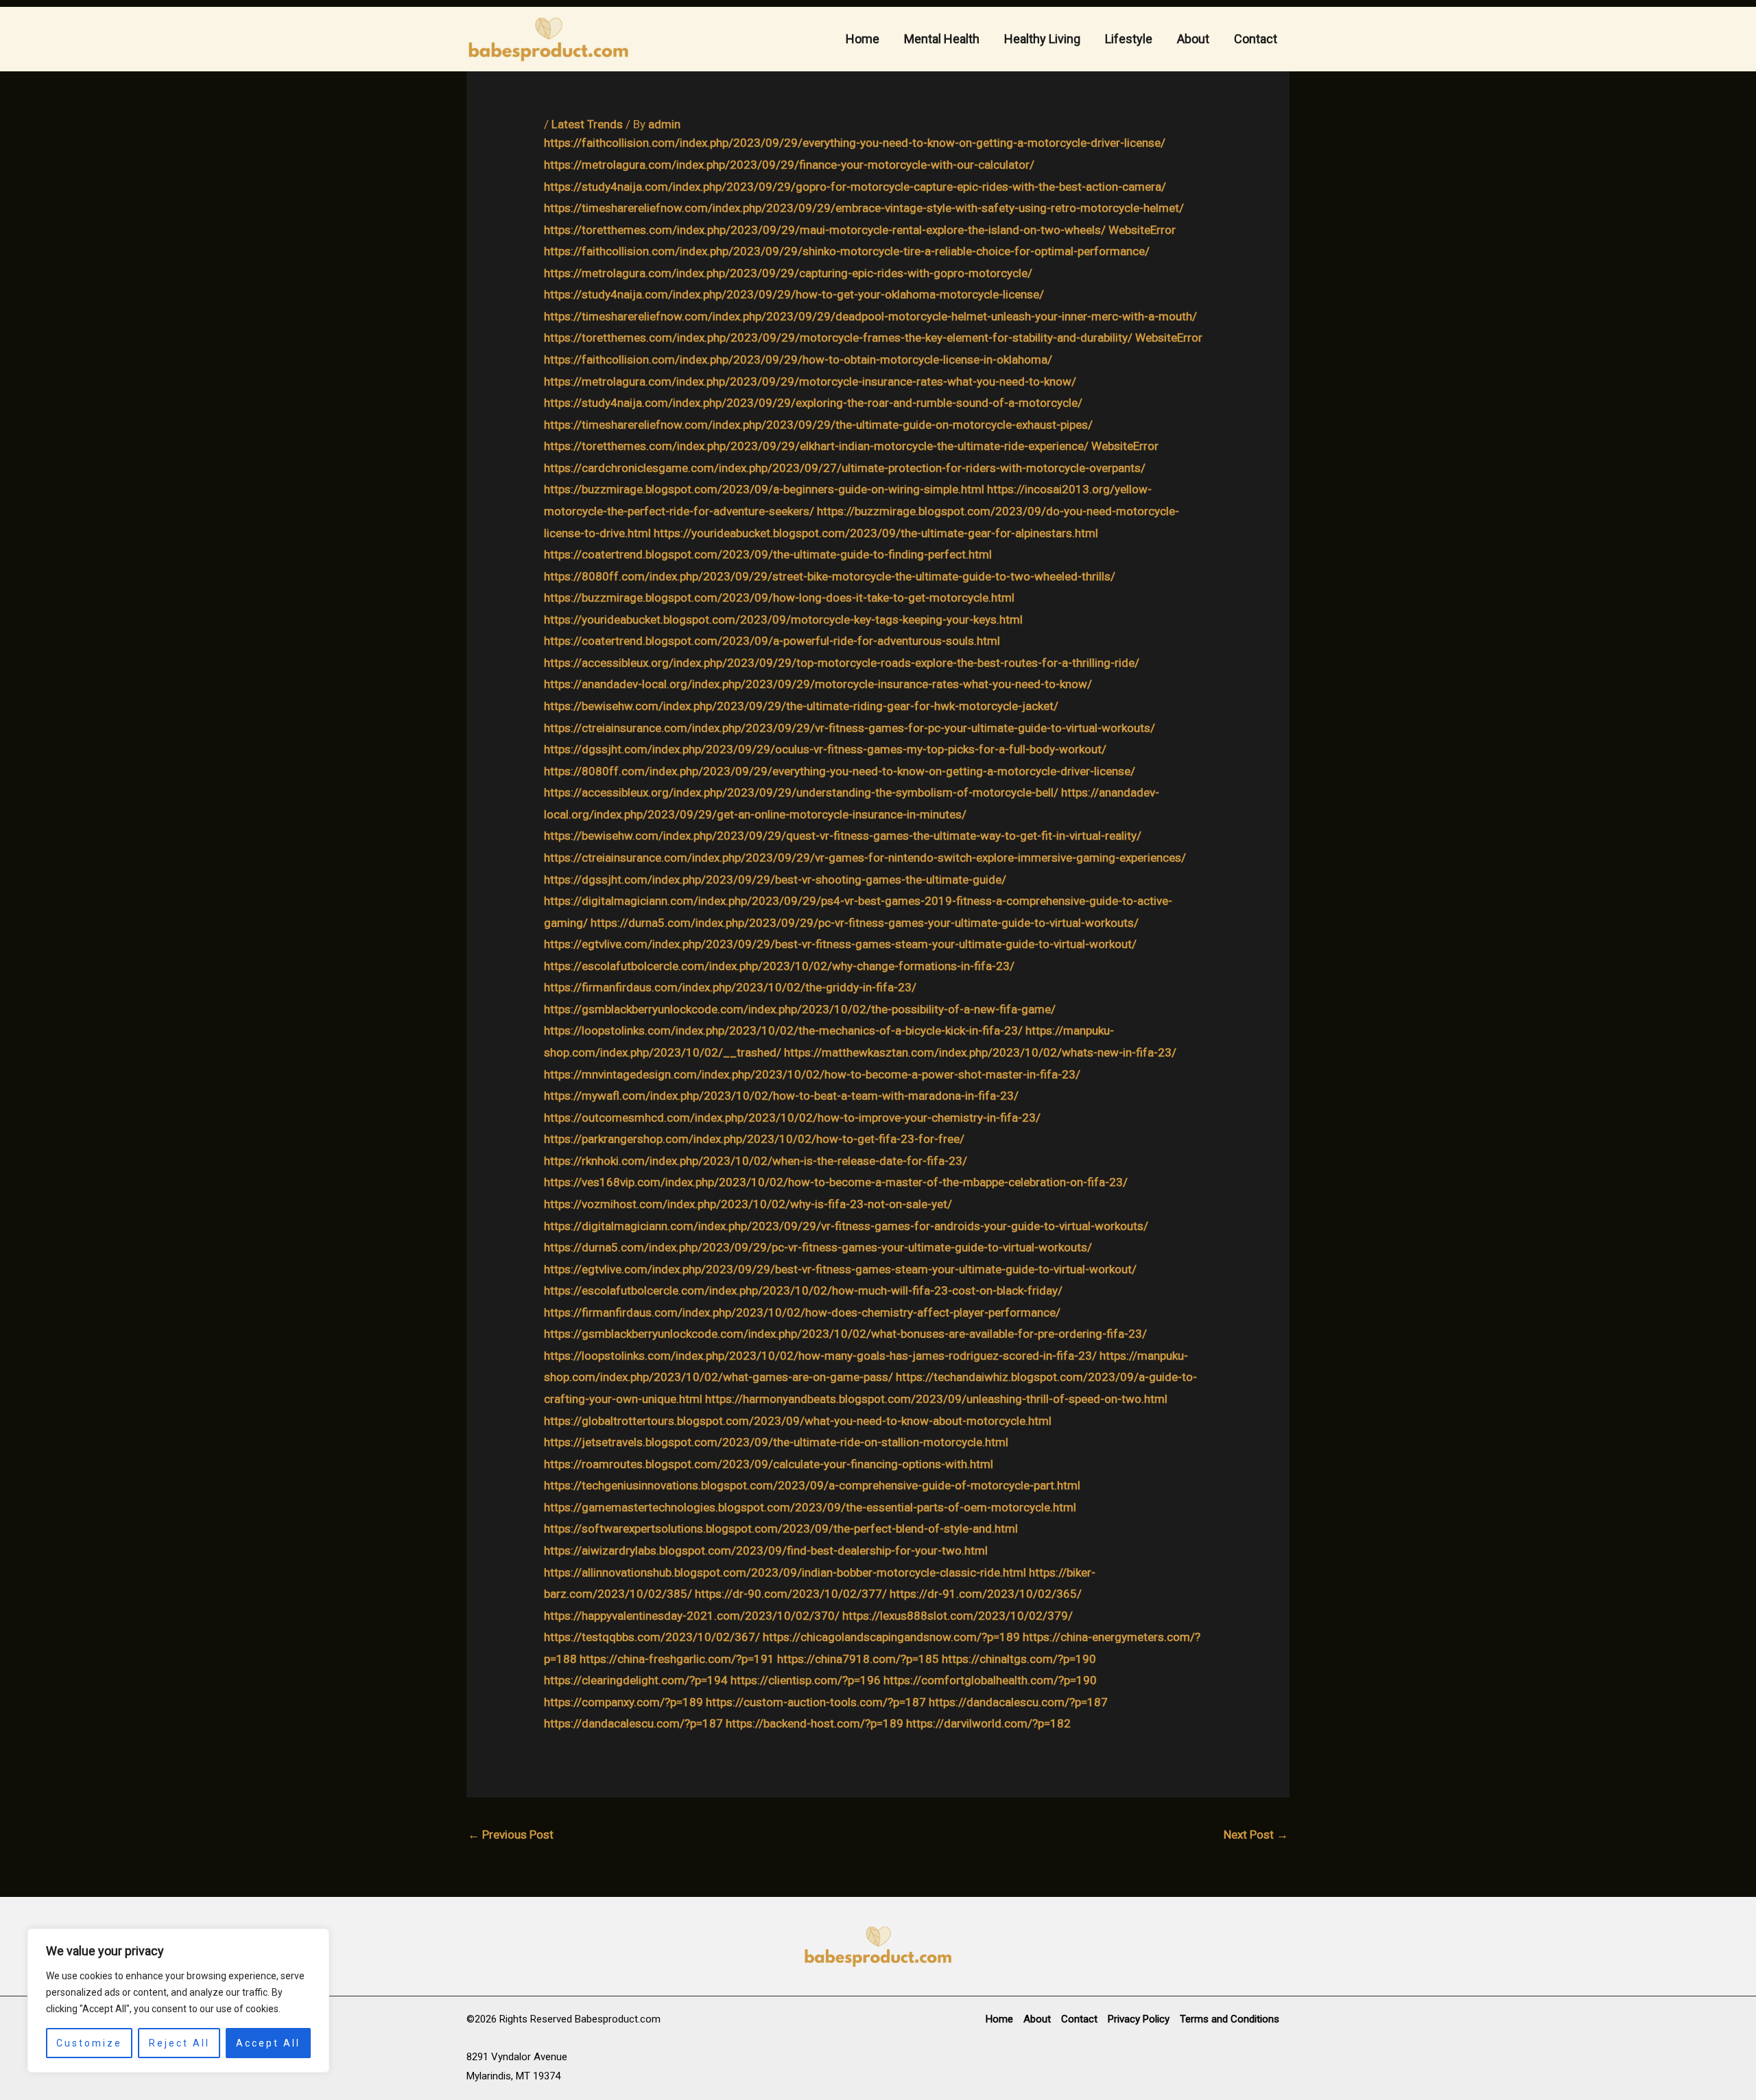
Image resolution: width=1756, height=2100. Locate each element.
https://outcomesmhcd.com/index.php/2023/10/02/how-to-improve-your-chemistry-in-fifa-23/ (792, 1118)
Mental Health (942, 39)
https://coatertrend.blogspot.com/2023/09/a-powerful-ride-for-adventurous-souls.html (772, 641)
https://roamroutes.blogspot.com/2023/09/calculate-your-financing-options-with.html (769, 1464)
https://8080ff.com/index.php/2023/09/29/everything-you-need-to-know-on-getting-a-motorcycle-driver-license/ (840, 771)
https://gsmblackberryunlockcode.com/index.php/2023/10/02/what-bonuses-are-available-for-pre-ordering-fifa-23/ (845, 1334)
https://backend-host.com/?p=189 (815, 1723)
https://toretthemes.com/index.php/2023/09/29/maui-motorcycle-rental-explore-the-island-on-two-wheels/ (825, 230)
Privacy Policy (1139, 2019)
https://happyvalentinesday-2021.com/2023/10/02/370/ (692, 1616)
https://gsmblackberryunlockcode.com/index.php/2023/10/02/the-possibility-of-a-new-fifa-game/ (800, 1009)
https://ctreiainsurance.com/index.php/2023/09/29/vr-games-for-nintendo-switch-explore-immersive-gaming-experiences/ (865, 858)
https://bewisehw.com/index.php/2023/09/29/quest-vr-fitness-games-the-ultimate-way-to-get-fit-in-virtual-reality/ (843, 836)
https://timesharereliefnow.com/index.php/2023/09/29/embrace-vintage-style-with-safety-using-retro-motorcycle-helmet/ (864, 208)
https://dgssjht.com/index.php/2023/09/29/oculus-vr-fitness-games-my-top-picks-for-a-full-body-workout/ (825, 749)
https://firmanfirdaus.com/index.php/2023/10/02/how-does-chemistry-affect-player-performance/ (802, 1312)
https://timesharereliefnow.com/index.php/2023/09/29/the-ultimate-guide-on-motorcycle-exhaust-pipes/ (818, 425)
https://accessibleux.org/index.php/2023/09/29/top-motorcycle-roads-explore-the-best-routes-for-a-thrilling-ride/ (842, 663)
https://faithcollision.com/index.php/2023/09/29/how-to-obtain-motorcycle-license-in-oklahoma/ (798, 359)
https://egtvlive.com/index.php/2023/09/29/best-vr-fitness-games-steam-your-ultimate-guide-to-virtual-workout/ (840, 944)
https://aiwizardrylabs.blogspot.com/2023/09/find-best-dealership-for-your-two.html (766, 1550)
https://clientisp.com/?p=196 (806, 1680)
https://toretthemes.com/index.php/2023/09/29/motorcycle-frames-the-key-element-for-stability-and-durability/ (838, 338)
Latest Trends (587, 124)
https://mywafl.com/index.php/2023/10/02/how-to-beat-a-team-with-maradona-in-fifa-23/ (781, 1096)
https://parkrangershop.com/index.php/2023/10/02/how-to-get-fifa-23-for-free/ (754, 1139)
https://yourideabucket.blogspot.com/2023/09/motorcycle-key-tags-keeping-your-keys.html (783, 620)
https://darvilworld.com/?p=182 (988, 1723)
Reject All (179, 2043)
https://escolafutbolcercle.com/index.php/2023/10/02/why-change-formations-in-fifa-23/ (779, 966)
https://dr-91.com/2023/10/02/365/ (986, 1594)
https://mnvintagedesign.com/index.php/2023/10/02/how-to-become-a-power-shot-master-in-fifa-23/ (812, 1074)
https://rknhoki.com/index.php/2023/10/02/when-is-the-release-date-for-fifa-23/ (756, 1161)
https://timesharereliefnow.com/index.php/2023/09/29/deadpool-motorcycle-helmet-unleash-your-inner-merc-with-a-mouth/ (870, 316)
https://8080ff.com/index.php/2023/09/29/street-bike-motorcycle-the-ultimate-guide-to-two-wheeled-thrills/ (830, 576)
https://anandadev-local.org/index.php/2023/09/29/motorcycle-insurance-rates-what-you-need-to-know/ (818, 684)
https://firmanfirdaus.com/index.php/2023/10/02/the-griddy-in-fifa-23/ (730, 987)
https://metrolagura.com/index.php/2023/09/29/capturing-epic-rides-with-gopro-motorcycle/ (788, 273)
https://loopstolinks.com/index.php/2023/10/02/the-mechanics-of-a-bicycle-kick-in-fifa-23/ (783, 1030)
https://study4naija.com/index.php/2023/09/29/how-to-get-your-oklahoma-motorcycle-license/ (794, 294)
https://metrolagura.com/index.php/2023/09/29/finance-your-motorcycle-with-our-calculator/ (789, 165)
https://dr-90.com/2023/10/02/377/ (791, 1594)
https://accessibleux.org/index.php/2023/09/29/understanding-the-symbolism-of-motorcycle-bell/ (801, 792)
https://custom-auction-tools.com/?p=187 (816, 1702)
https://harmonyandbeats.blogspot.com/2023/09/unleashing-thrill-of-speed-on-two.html (936, 1399)
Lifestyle (1129, 39)
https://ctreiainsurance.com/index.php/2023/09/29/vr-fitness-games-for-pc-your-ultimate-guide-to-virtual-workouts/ (850, 728)
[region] (178, 2001)
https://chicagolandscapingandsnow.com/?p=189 (891, 1637)
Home (863, 39)
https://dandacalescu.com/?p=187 (1018, 1702)
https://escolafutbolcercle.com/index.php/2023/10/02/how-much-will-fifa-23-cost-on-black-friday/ (803, 1290)
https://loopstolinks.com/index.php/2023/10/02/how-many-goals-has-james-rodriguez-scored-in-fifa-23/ (820, 1356)
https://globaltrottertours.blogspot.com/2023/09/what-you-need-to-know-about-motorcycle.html (798, 1421)
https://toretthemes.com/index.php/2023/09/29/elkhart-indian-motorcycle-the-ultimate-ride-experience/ (816, 446)
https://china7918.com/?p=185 (858, 1659)
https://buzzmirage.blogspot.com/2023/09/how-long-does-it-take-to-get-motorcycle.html (779, 598)
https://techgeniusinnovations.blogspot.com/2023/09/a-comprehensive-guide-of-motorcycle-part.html (812, 1485)
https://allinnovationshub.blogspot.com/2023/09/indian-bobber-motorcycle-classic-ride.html (785, 1572)
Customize (89, 2043)
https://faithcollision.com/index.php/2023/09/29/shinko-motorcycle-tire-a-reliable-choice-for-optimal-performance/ (847, 251)
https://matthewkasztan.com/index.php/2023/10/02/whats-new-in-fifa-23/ (980, 1052)
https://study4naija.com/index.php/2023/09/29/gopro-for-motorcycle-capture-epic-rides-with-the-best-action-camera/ (855, 187)
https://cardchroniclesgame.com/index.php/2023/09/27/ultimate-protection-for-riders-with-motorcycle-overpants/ (845, 468)
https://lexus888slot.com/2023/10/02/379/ (958, 1616)
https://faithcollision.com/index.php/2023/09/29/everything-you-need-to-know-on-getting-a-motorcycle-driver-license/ (855, 143)
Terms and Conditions (1230, 2019)
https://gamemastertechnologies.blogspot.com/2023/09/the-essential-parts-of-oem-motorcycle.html (810, 1507)
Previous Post (511, 1834)
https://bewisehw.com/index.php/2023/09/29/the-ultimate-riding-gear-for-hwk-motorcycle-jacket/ (801, 706)
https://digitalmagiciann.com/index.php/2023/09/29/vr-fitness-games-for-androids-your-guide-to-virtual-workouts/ (846, 1226)
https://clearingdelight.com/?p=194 (636, 1680)
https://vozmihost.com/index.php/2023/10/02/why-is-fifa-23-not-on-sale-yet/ (748, 1204)
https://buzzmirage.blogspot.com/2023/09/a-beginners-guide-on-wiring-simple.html (764, 489)
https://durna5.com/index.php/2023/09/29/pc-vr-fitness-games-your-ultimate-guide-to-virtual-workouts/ (865, 923)
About (1193, 39)
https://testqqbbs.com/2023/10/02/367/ (652, 1637)
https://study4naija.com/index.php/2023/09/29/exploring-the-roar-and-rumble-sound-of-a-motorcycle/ (813, 403)
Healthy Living (1042, 39)
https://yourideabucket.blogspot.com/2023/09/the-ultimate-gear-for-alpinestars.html (876, 533)
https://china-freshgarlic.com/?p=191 (677, 1659)
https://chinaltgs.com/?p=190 (1019, 1659)
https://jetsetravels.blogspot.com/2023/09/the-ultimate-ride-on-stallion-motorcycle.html (776, 1442)
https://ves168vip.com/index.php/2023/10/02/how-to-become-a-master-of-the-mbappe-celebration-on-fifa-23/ (836, 1182)
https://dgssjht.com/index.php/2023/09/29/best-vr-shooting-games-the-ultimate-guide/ (775, 880)
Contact (1256, 39)
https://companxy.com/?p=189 (624, 1702)
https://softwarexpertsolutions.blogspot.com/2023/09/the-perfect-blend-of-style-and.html (781, 1529)
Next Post (1256, 1834)
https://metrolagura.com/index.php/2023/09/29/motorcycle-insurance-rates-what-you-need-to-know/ (810, 381)
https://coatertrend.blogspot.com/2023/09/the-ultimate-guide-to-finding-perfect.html (768, 554)
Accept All (268, 2043)
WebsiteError (1142, 230)
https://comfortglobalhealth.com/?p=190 (990, 1680)
